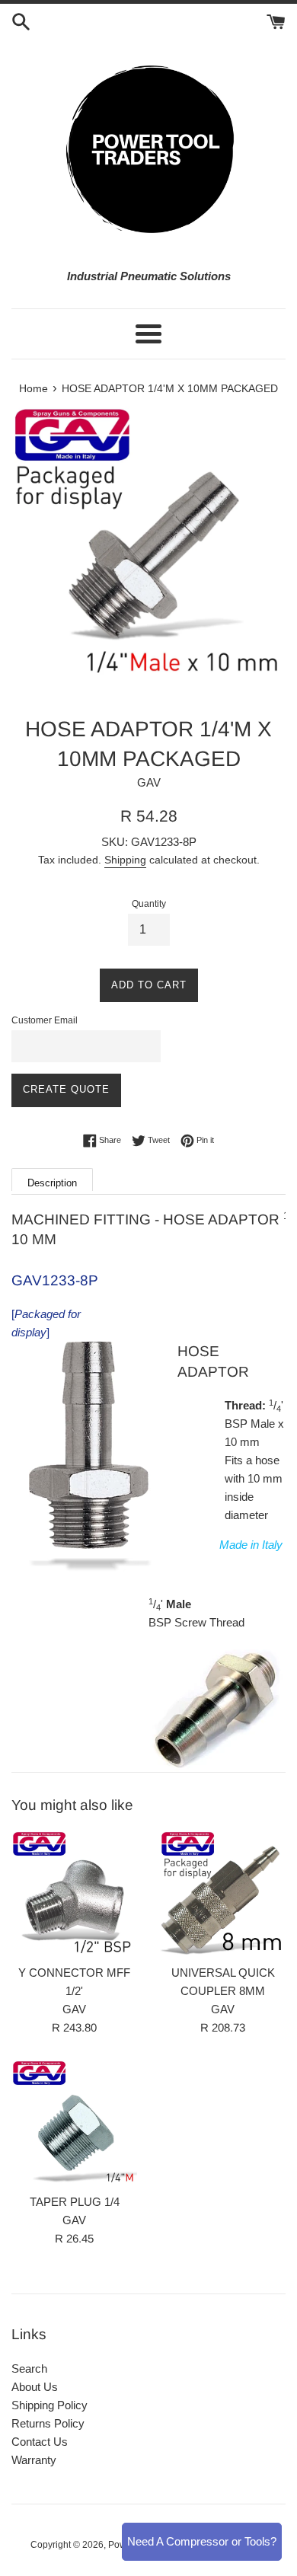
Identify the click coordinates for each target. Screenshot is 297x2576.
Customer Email (45, 1020)
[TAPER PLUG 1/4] (74, 2123)
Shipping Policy (49, 2405)
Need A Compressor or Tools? (202, 2541)
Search (29, 2369)
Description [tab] (52, 1183)
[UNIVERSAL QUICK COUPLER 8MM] (223, 1893)
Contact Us (40, 2442)
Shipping (125, 860)
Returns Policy (48, 2423)
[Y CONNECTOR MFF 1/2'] (74, 1893)
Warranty (34, 2460)
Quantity (149, 904)
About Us (35, 2387)
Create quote (66, 1089)
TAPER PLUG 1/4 (75, 2202)
